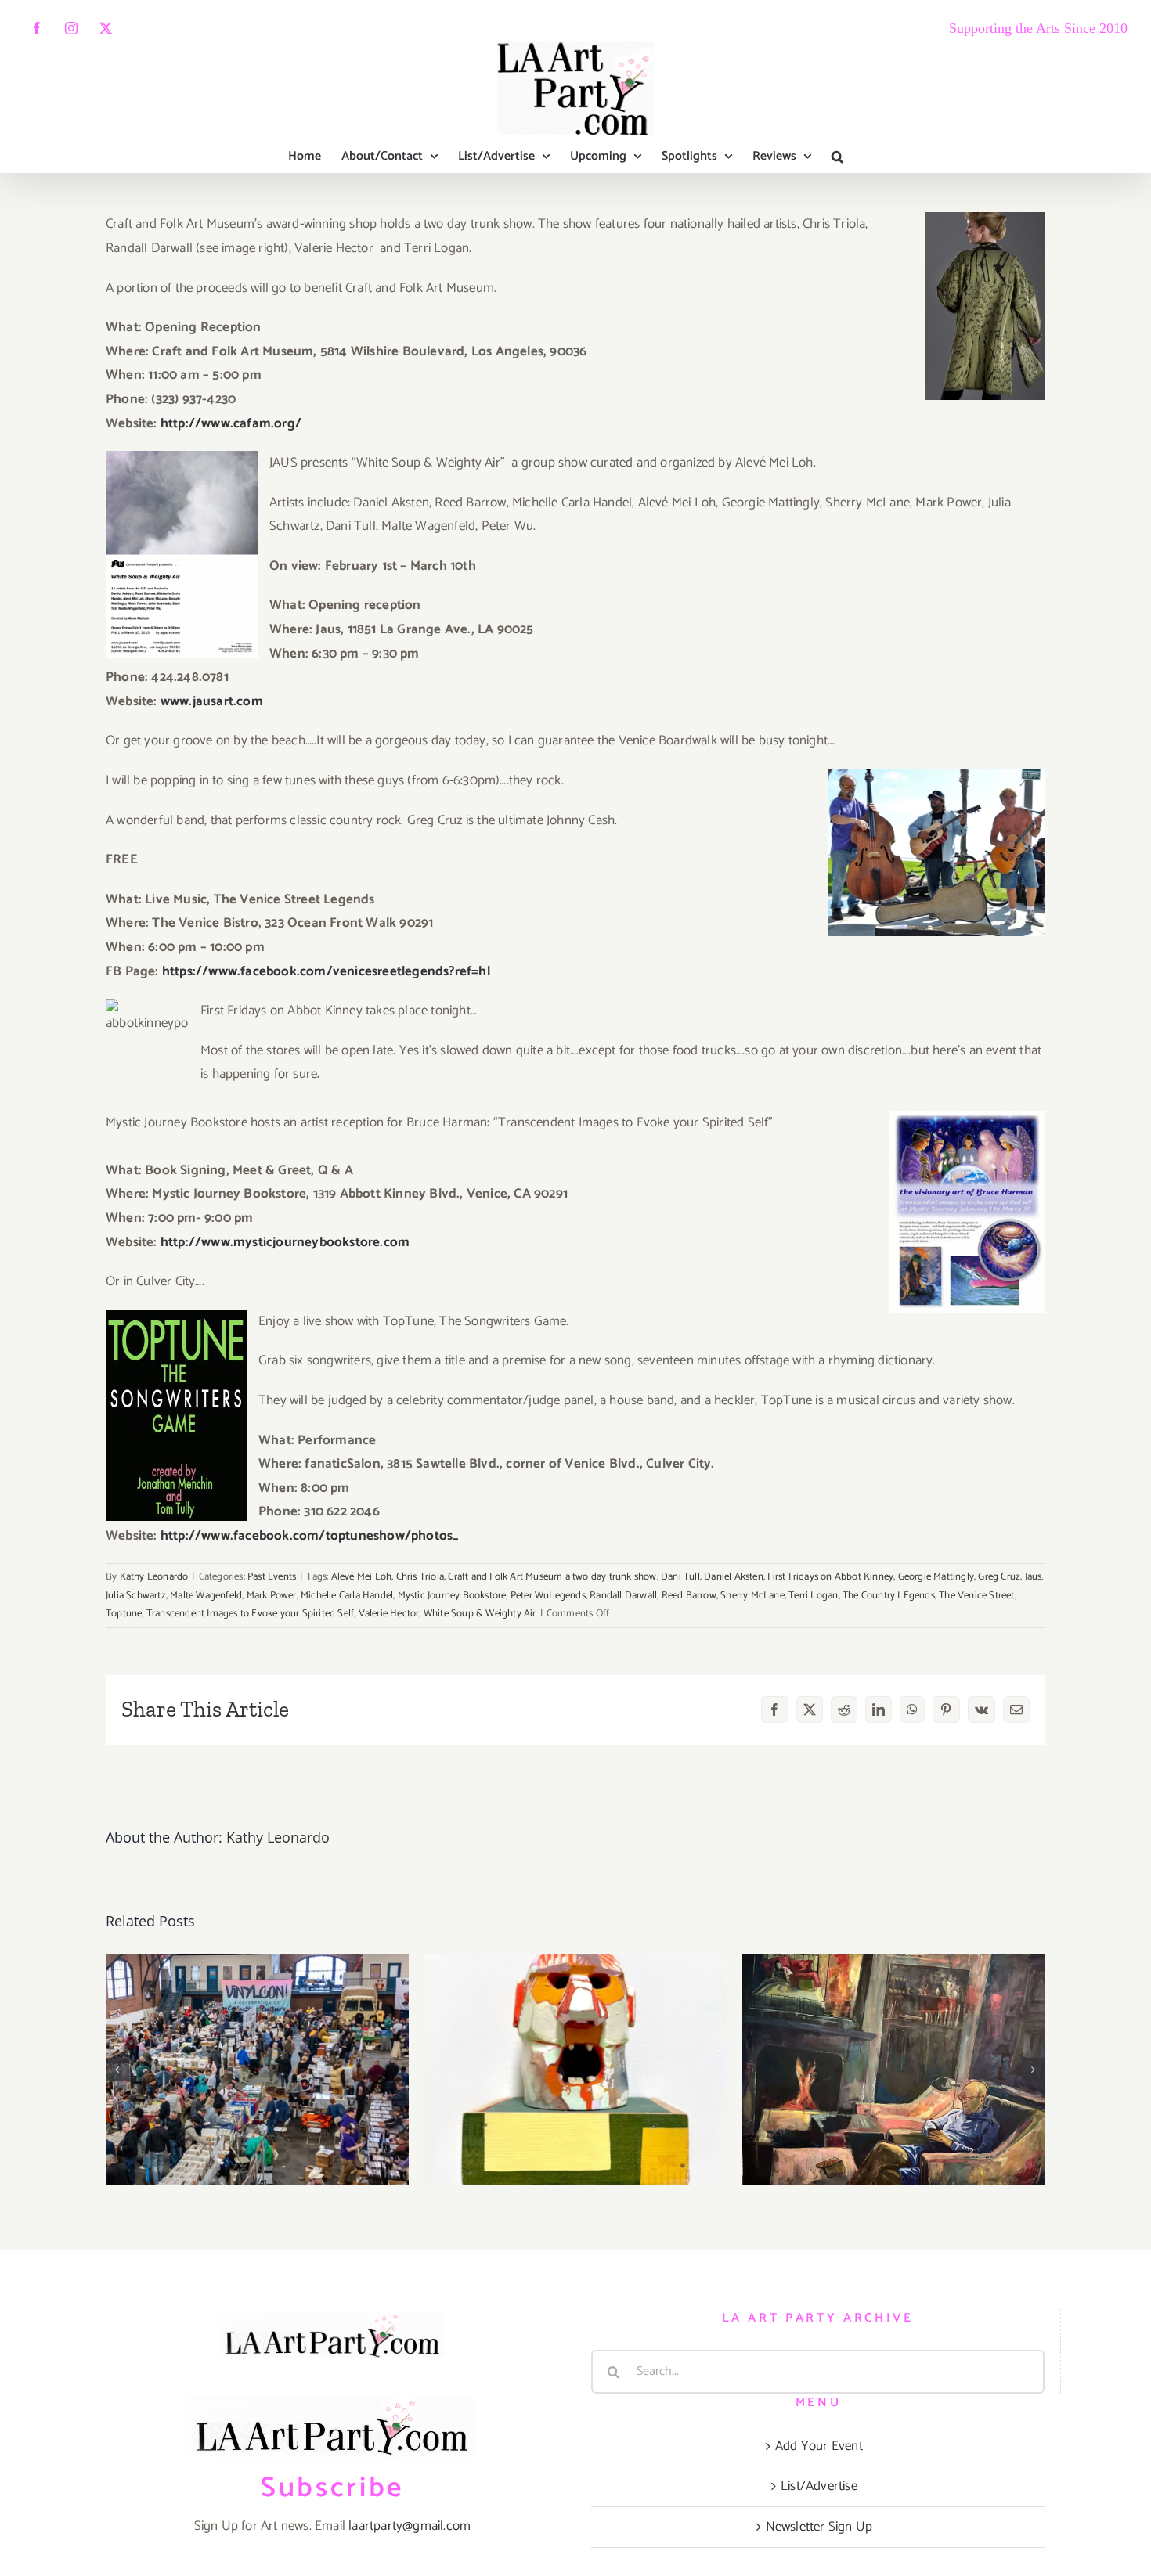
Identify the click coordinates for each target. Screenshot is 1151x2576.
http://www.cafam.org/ (231, 423)
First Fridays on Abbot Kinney (830, 1577)
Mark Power (272, 1596)
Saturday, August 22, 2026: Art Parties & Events (576, 2035)
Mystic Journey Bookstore (452, 1596)
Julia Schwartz (136, 1596)
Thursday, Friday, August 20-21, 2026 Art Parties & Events (894, 2020)
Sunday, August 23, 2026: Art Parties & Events (257, 2035)
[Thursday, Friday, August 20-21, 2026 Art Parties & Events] (894, 2070)
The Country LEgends (889, 1596)
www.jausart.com (212, 701)
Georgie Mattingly (936, 1577)
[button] (837, 157)
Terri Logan (813, 1596)
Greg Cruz (999, 1577)
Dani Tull (680, 1577)
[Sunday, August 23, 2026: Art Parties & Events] (257, 2070)
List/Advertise (819, 2486)
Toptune (124, 1614)
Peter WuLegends (548, 1596)
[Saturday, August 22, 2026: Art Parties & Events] (576, 2070)
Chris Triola (420, 1577)
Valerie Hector (389, 1614)
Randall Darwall (623, 1596)
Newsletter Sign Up (819, 2527)
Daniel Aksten (734, 1577)
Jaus (1034, 1577)
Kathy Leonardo (154, 1577)
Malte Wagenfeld (206, 1596)
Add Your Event (819, 2446)
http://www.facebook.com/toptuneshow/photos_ (308, 1536)
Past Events (272, 1577)
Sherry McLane (752, 1596)
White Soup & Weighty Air (480, 1614)
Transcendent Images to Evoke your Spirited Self (250, 1614)
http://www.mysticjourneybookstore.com (285, 1242)
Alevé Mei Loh (362, 1577)
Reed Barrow (689, 1596)
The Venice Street (976, 1596)
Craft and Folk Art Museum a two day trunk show (552, 1577)
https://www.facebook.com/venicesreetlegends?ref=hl (326, 971)
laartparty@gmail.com (410, 2526)
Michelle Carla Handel (347, 1596)
